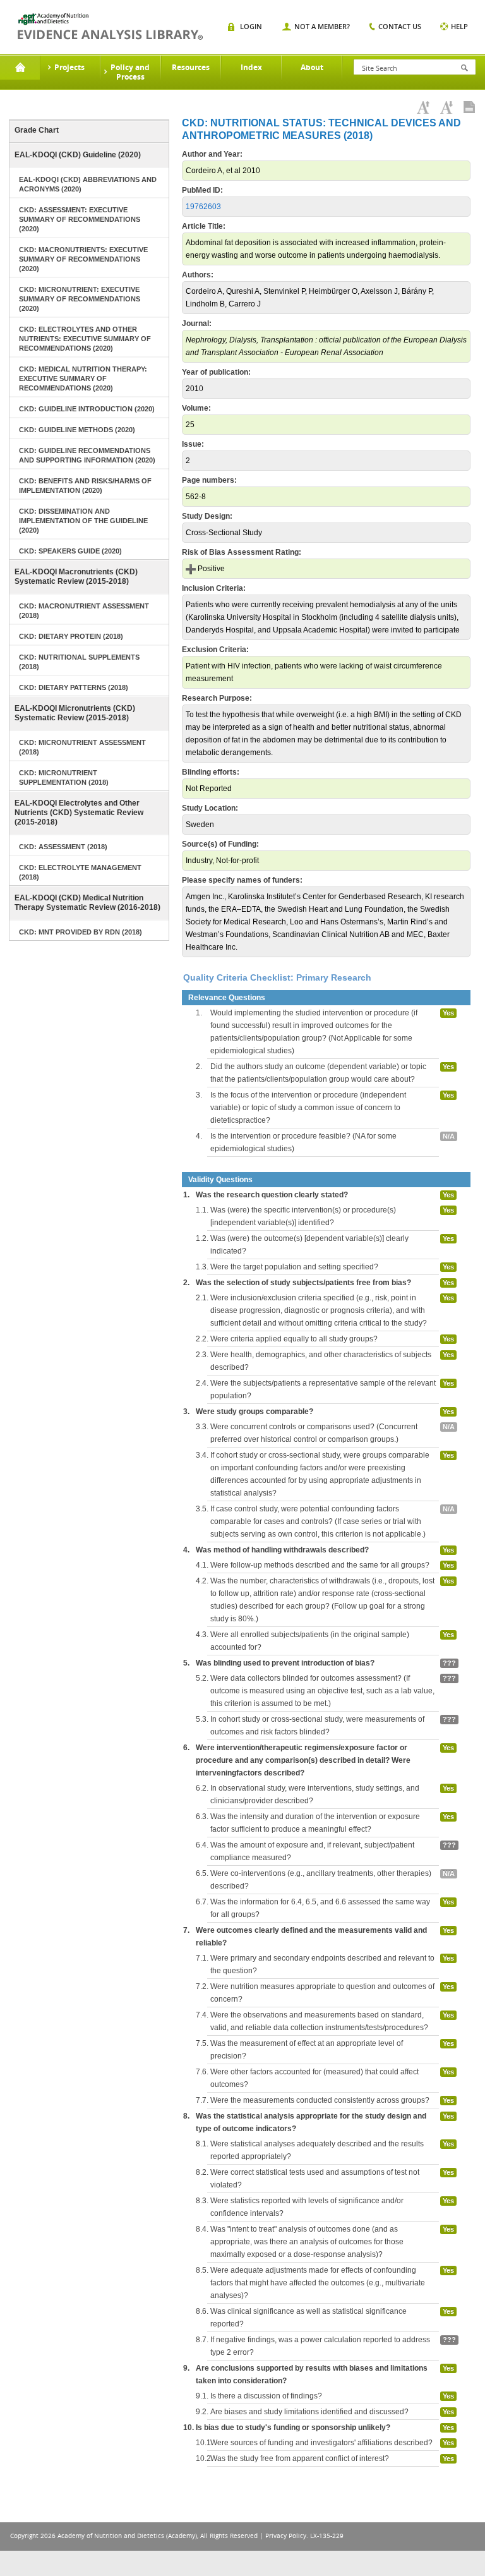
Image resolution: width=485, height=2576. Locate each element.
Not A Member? (322, 26)
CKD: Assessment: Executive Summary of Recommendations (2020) (80, 219)
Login (251, 26)
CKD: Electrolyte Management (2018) (80, 872)
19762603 (203, 207)
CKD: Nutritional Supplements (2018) (79, 662)
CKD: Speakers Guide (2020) (70, 551)
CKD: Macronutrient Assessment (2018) (84, 611)
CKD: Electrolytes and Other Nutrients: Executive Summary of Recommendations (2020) (85, 339)
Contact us (400, 26)
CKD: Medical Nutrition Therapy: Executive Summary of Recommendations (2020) (83, 378)
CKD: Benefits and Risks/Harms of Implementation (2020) (85, 486)
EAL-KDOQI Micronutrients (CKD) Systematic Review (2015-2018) (75, 713)
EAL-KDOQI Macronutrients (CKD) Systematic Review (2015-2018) (76, 577)
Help (459, 26)
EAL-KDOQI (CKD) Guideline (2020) (78, 155)
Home (20, 68)
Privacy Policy (286, 2536)
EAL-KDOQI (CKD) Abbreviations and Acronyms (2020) (88, 184)
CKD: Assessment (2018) (63, 847)
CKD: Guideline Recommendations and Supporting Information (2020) (87, 455)
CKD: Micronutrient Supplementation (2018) (64, 777)
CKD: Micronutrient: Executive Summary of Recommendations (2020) (80, 299)
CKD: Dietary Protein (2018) (71, 636)
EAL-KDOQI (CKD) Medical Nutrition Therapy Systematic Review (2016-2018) (87, 903)
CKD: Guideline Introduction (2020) (87, 409)
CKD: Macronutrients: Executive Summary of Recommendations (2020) (83, 259)
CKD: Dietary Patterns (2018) (74, 687)
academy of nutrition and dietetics (110, 27)
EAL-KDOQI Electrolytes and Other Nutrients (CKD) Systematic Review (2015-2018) (79, 813)
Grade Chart (37, 130)
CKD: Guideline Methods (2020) (77, 430)
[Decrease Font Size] (446, 107)
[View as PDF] (469, 107)
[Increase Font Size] (423, 107)
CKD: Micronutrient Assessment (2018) (82, 747)
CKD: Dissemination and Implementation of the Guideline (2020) (83, 521)
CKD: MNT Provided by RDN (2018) (81, 932)
